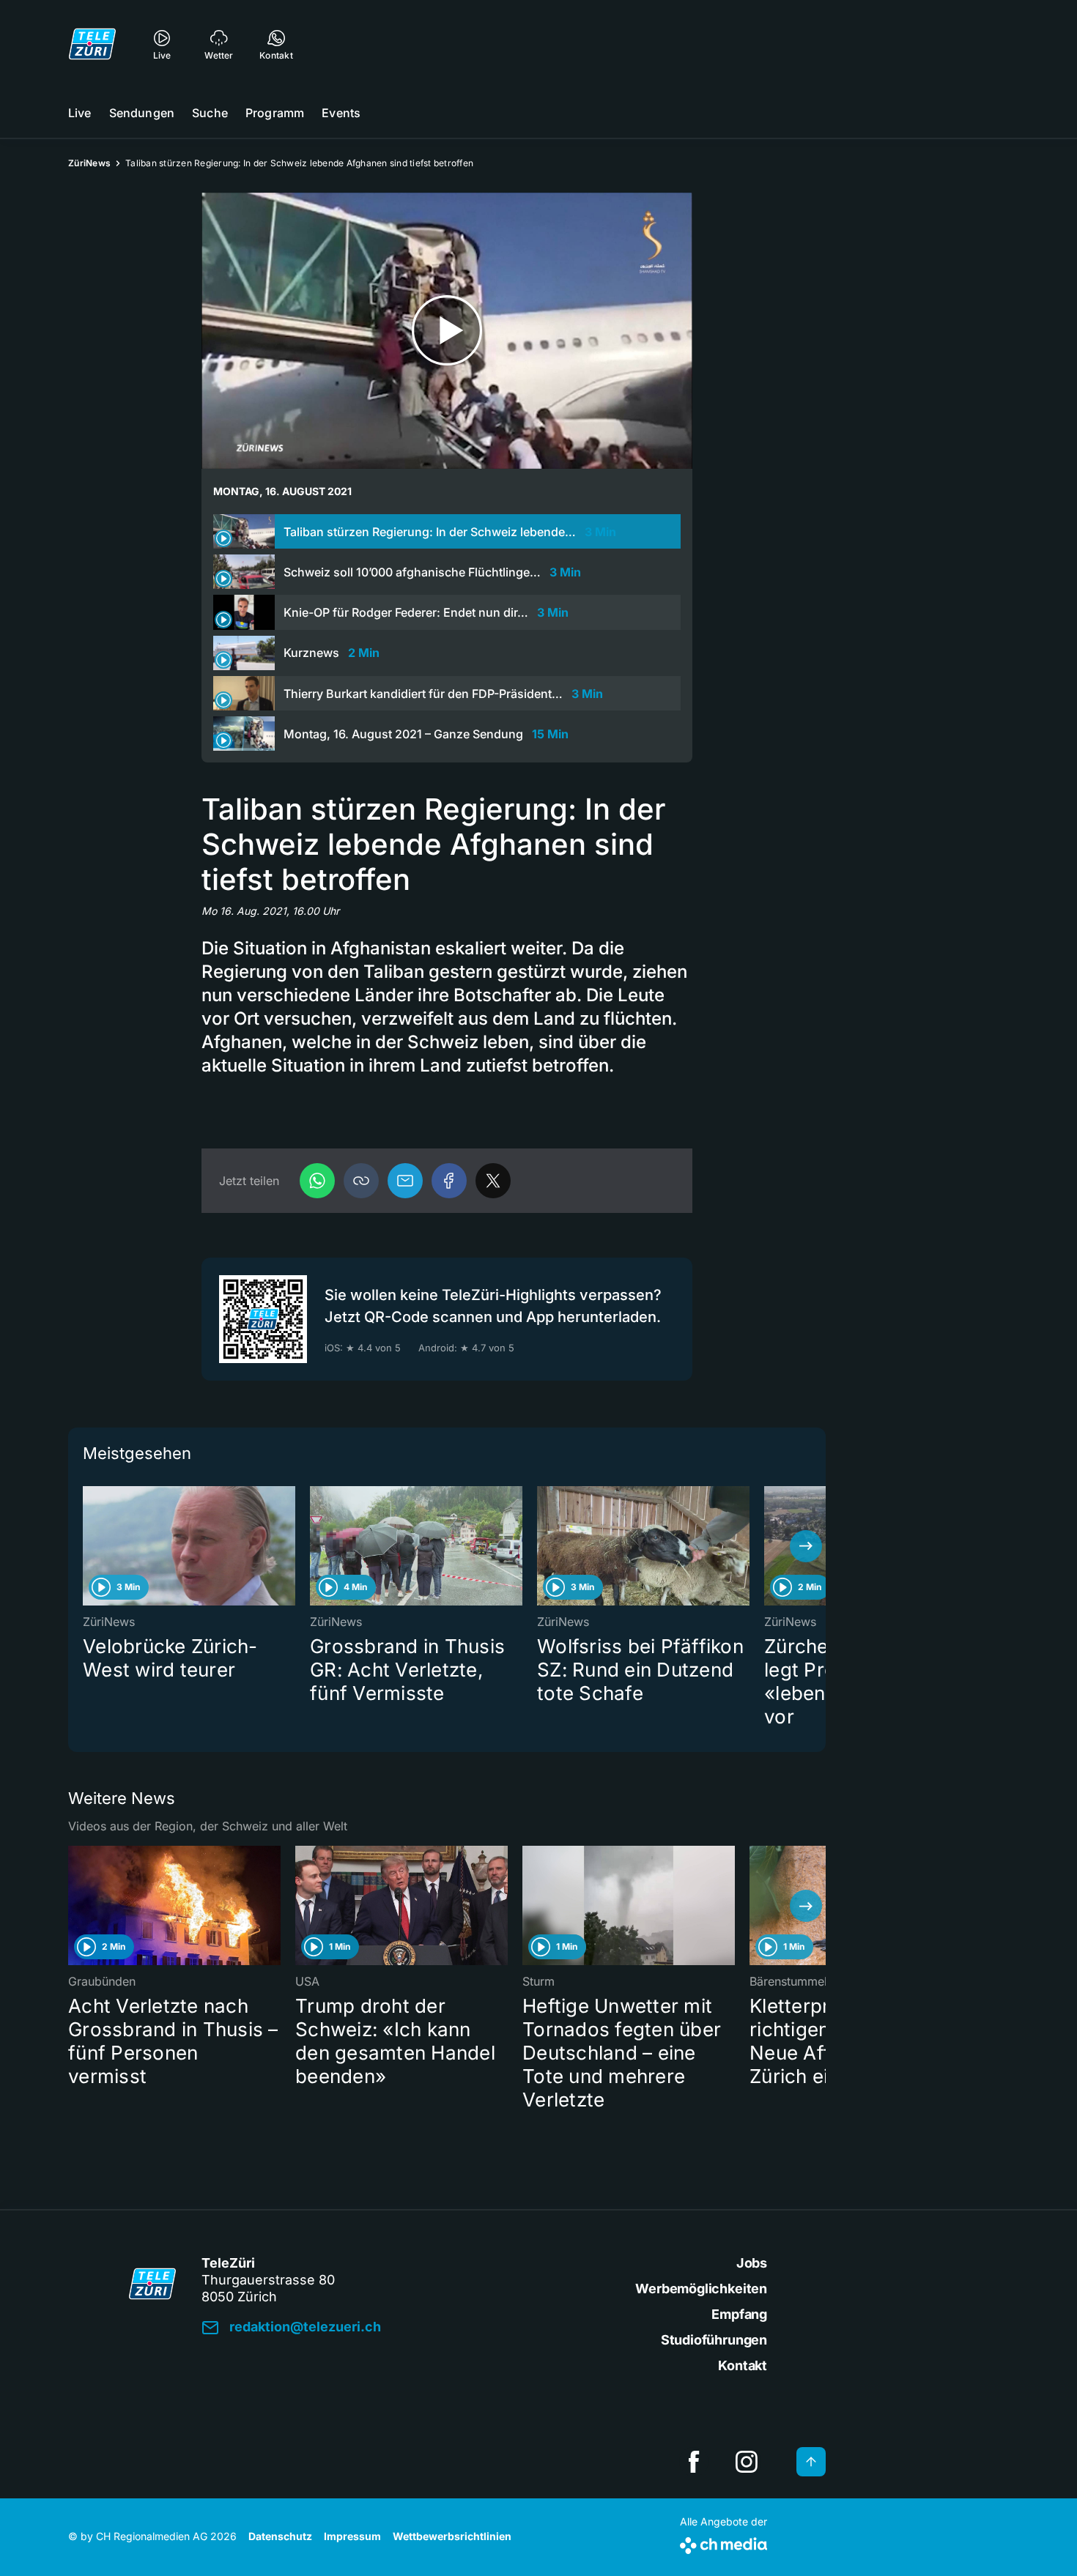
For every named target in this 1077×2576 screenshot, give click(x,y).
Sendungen (142, 113)
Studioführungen (714, 2340)
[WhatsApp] (317, 1181)
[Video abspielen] (447, 331)
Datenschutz (280, 2536)
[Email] (405, 1181)
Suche (210, 113)
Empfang (739, 2314)
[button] (361, 1181)
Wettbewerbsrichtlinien (452, 2536)
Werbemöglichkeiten (701, 2289)
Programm (275, 113)
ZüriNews (89, 163)
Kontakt (743, 2365)
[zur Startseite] (92, 44)
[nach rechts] (806, 1546)
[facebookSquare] (694, 2462)
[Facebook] (449, 1181)
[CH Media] (723, 2543)
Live (80, 113)
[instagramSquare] (747, 2462)
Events (341, 113)
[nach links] (88, 1546)
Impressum (352, 2536)
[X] (493, 1181)
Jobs (752, 2263)
